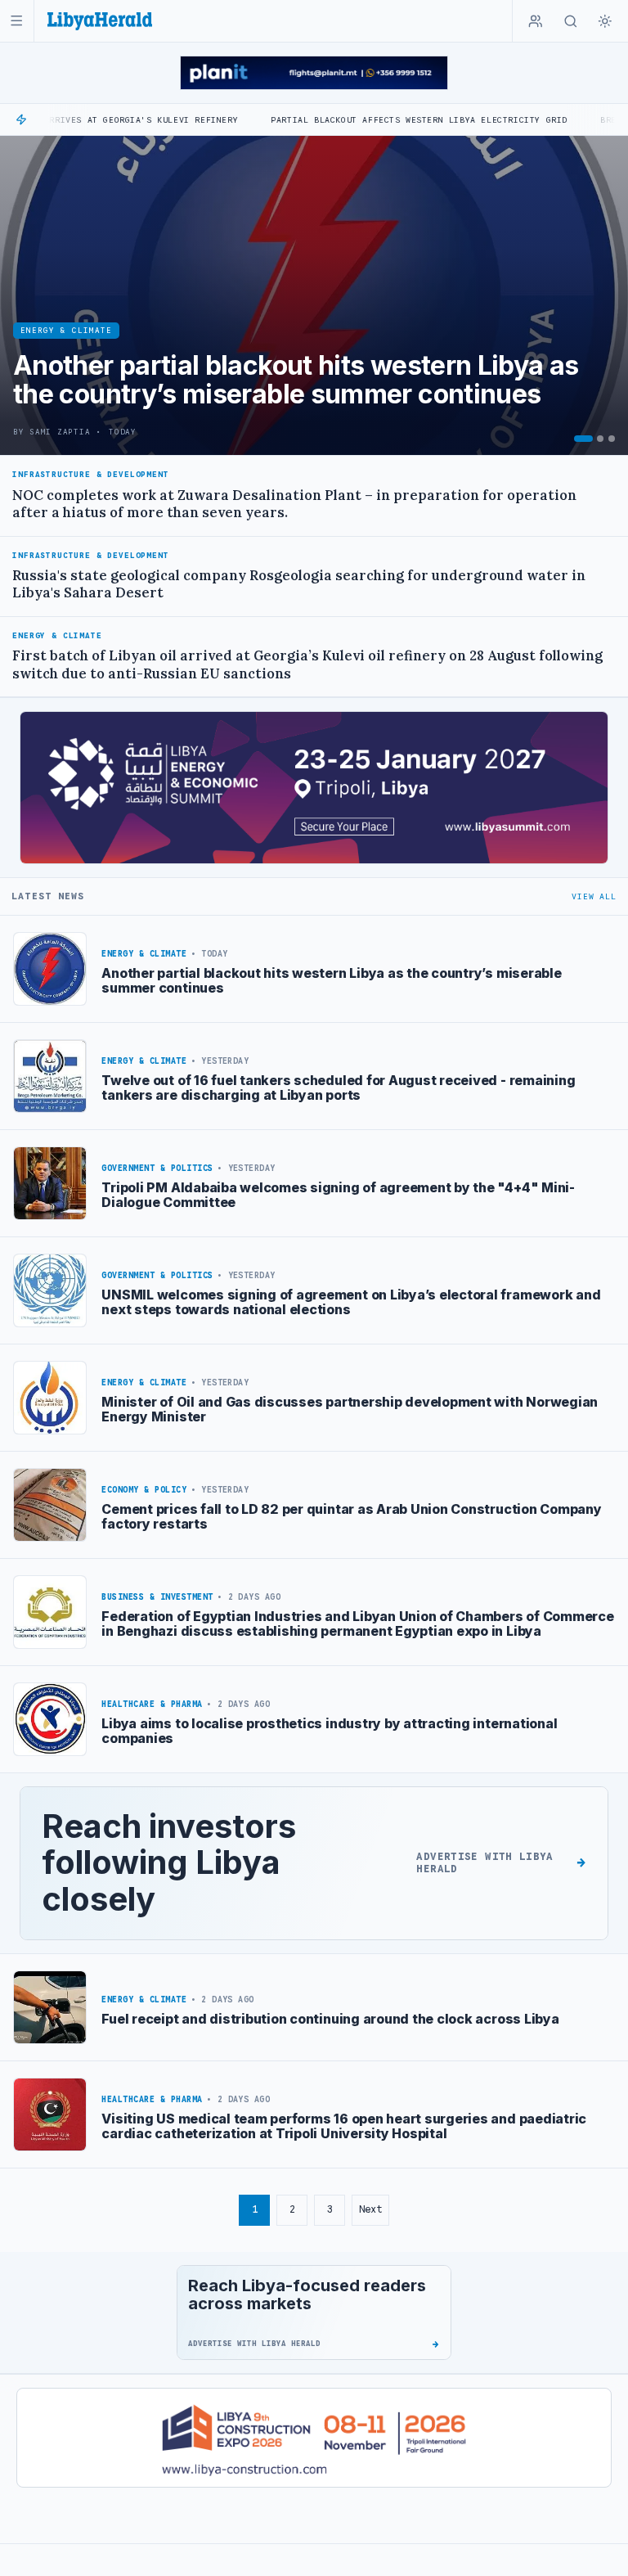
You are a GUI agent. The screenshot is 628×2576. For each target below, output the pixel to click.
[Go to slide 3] (612, 439)
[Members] (536, 21)
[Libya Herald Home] (100, 21)
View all (594, 896)
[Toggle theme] (605, 21)
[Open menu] (17, 21)
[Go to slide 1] (583, 439)
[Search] (571, 21)
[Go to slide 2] (600, 439)
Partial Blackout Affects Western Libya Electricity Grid (341, 120)
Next (370, 2209)
